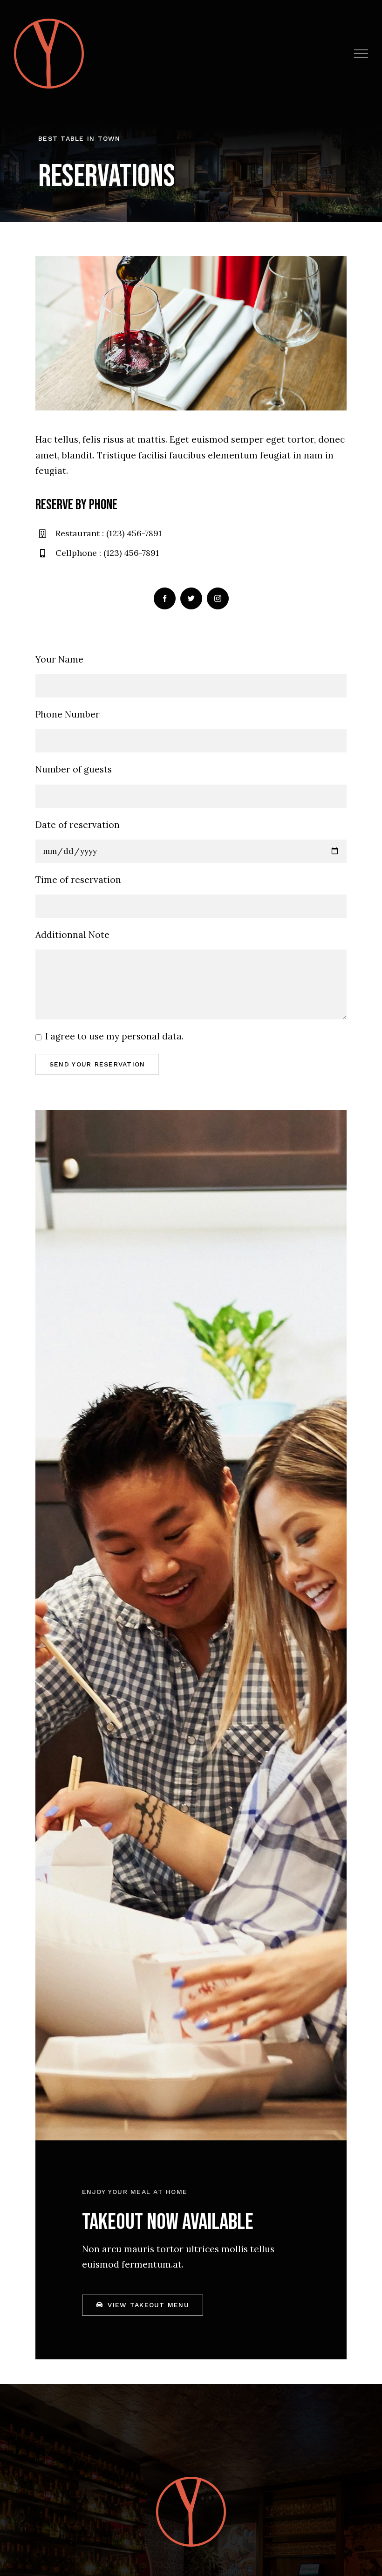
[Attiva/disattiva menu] (361, 54)
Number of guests (74, 769)
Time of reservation (78, 880)
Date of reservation (78, 825)
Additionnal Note (72, 935)
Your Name (59, 659)
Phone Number (68, 714)
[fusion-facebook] (165, 598)
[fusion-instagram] (218, 598)
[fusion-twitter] (191, 598)
